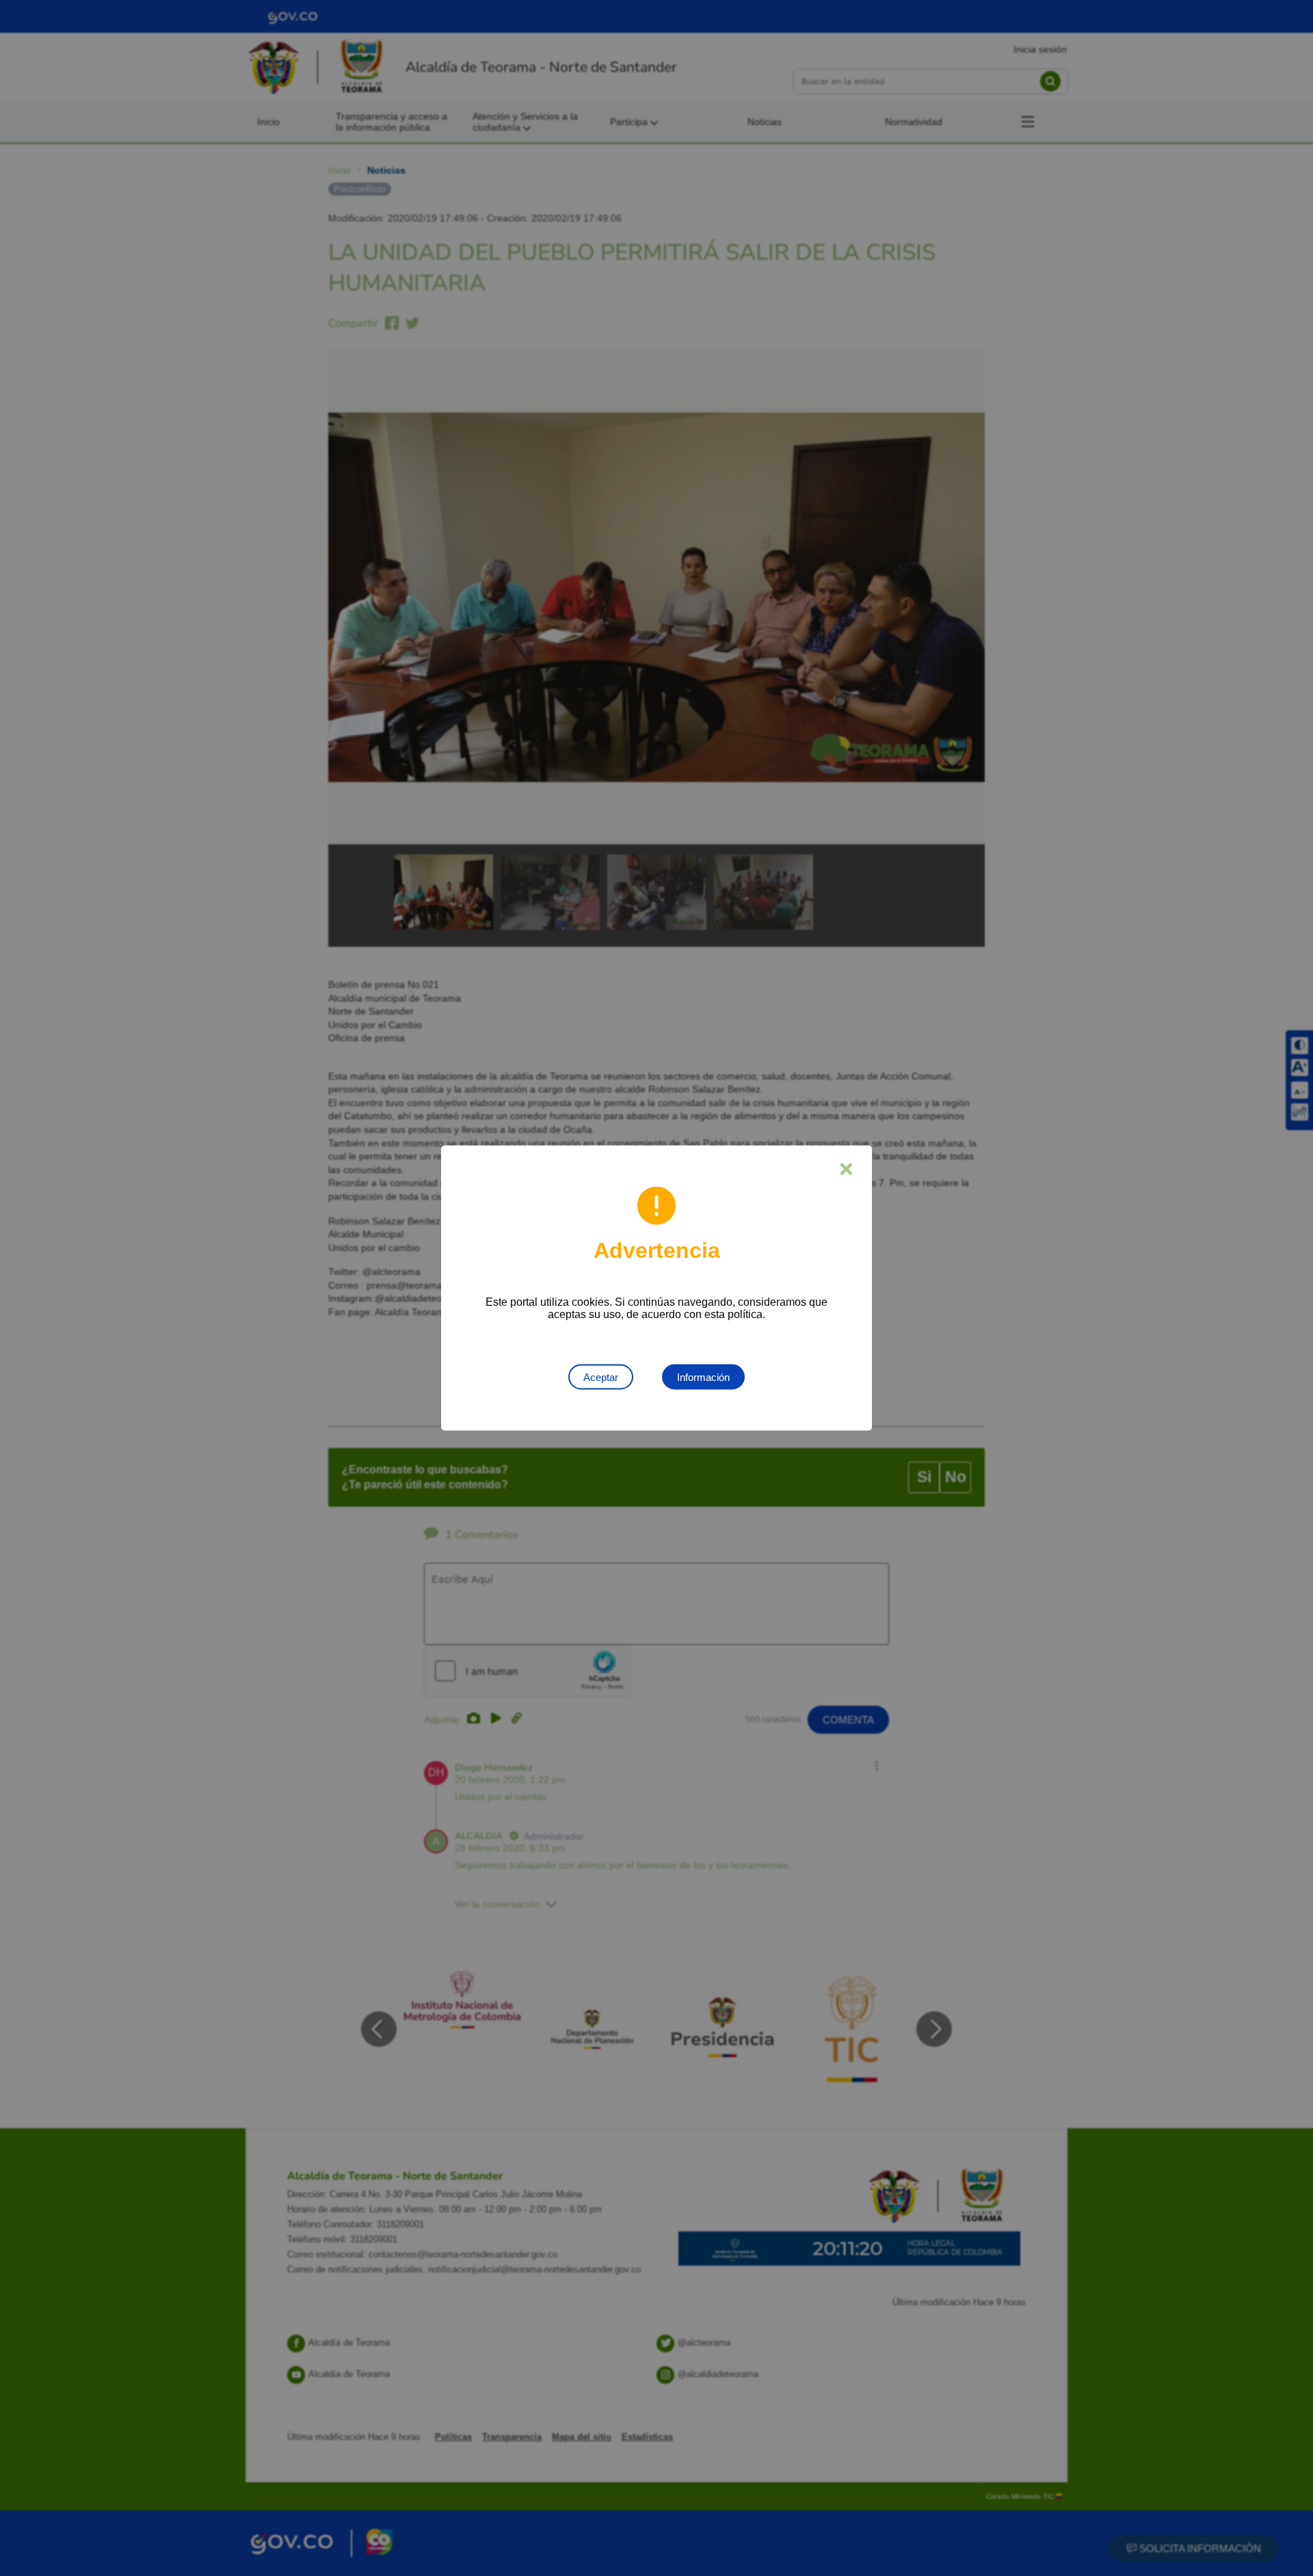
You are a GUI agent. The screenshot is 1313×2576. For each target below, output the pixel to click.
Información (703, 1377)
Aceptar (601, 1377)
